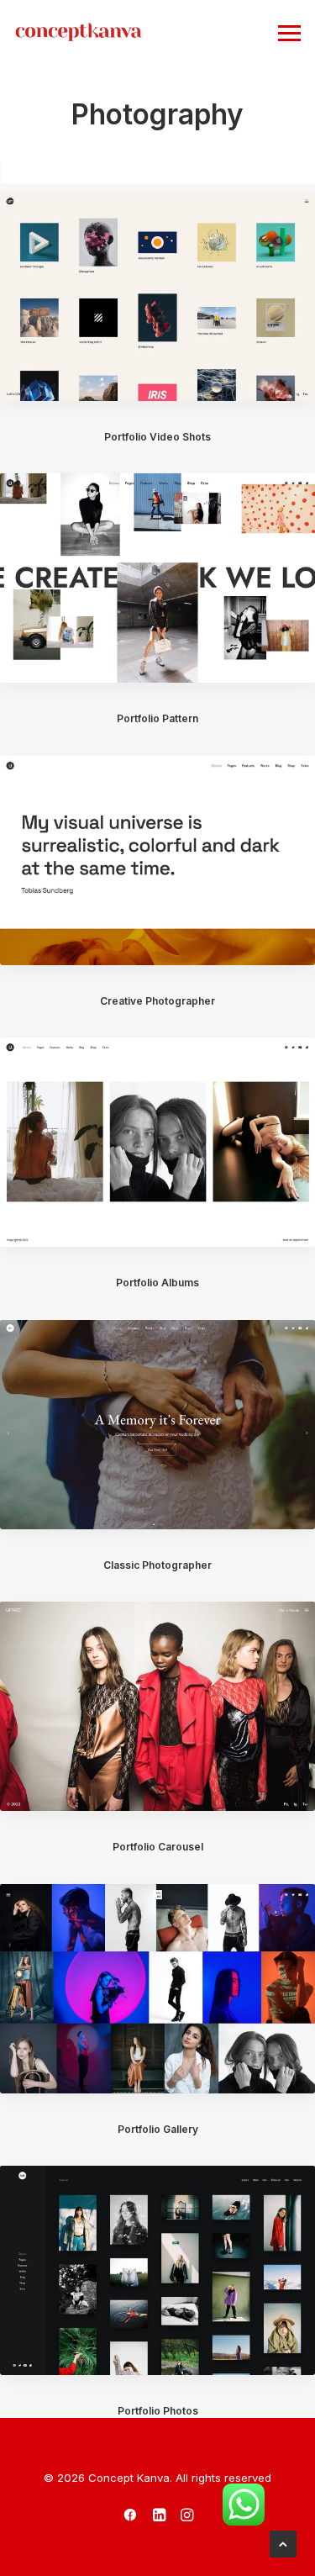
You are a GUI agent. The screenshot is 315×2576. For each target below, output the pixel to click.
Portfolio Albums (157, 1283)
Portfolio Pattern (157, 718)
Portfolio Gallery (158, 2129)
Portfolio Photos (158, 2411)
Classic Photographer (157, 1565)
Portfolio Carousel (158, 1847)
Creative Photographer (157, 1001)
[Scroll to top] (283, 2543)
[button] (157, 296)
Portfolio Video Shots (157, 437)
